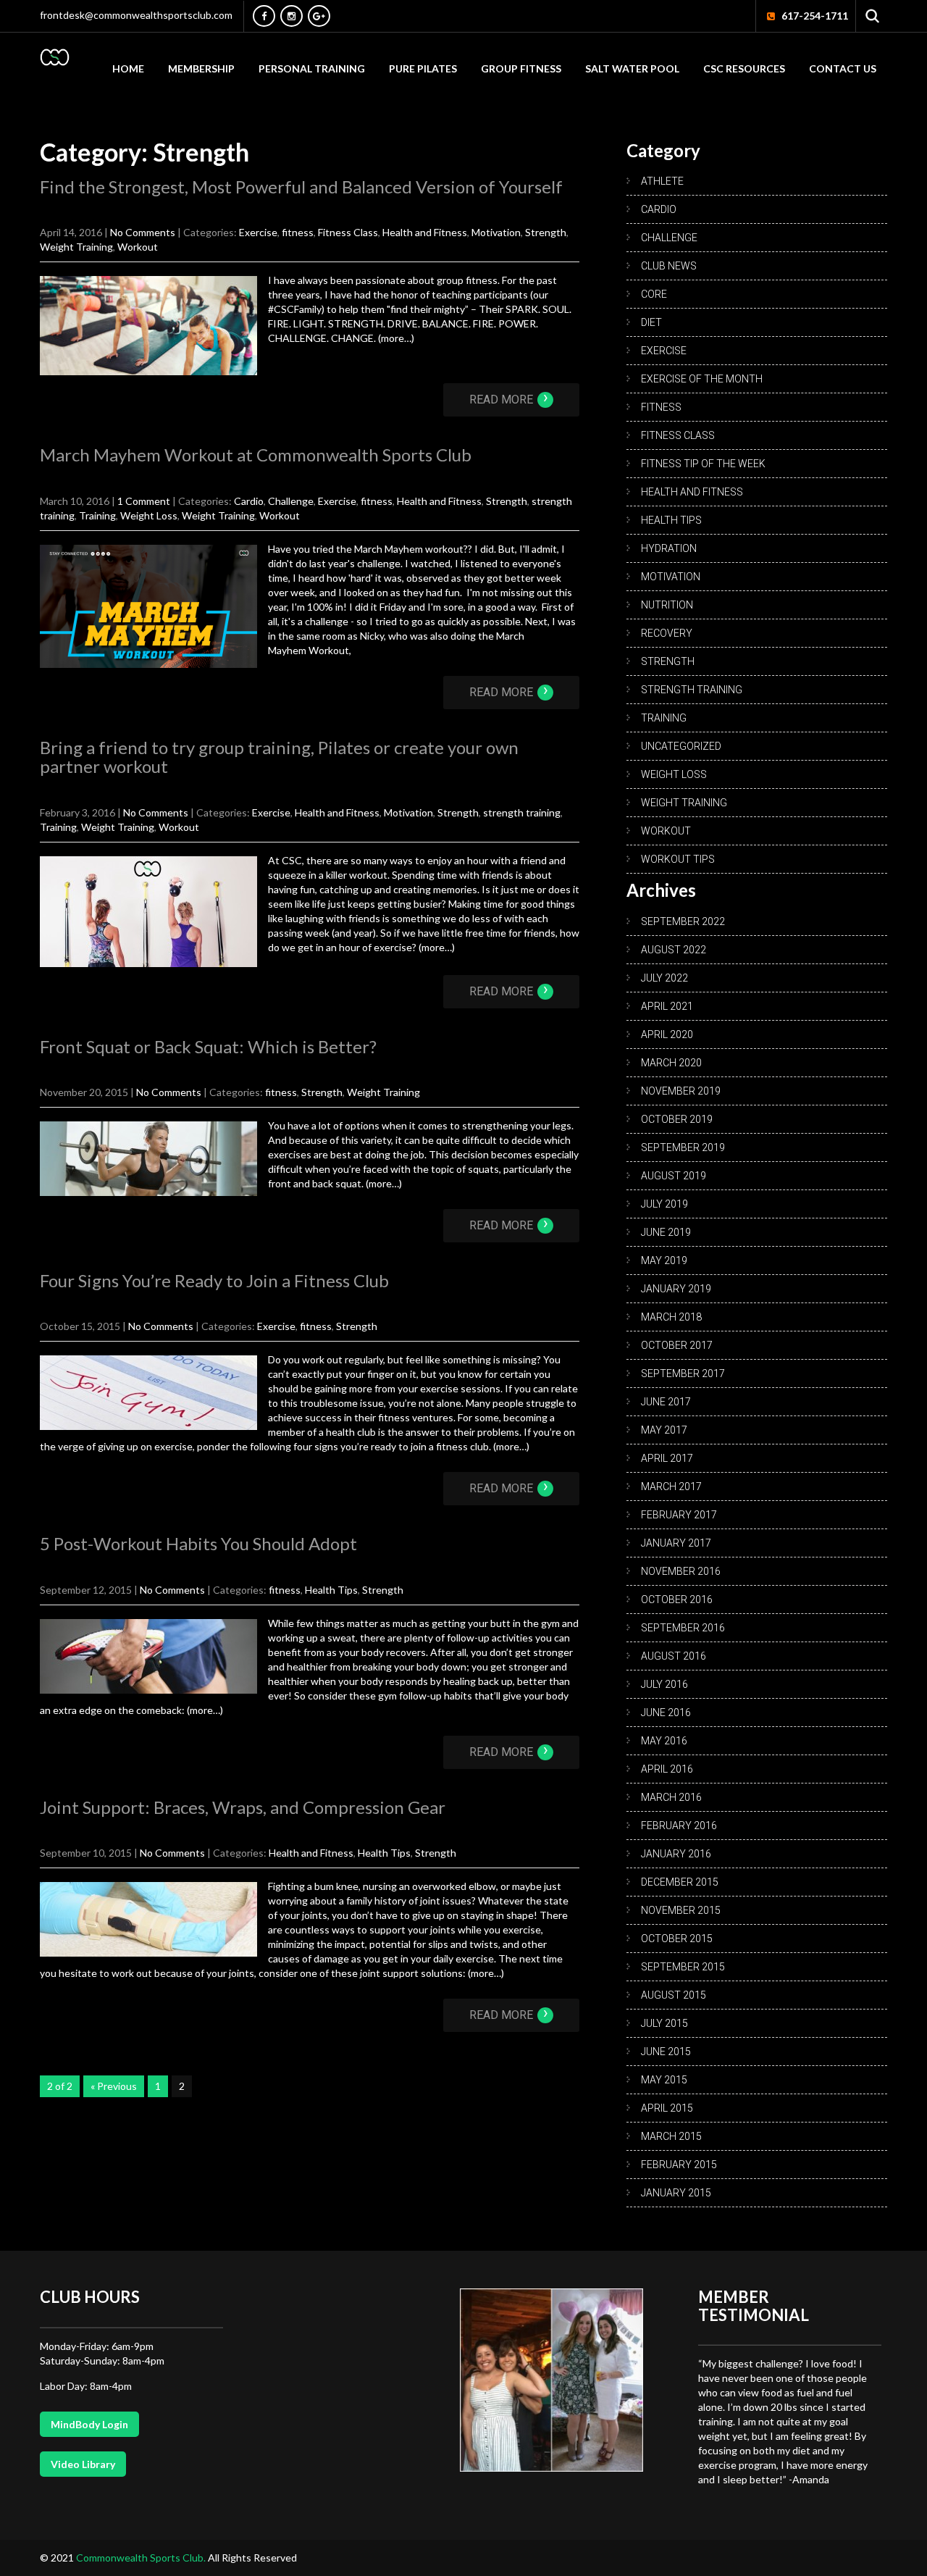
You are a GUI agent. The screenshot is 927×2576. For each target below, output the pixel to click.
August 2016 (674, 1656)
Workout (138, 247)
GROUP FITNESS (521, 68)
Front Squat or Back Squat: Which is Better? (208, 1046)
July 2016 (664, 1684)
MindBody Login (89, 2424)
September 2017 (683, 1373)
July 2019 (664, 1204)
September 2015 (683, 1967)
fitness (298, 232)
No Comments (143, 232)
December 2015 (680, 1882)
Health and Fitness (425, 232)
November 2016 (681, 1571)
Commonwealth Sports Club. (142, 2558)
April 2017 (667, 1458)
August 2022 (674, 950)
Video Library (83, 2464)
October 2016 (677, 1599)
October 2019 (677, 1119)
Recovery (667, 633)
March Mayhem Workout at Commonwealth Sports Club (256, 455)
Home (128, 68)
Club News (669, 266)
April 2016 (667, 1769)
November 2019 (681, 1091)
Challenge (291, 501)
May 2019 (664, 1260)
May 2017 (664, 1430)
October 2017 (677, 1345)
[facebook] (264, 16)
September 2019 (683, 1147)
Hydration (669, 548)
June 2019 (666, 1232)
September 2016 (683, 1628)
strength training (522, 812)
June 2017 (666, 1402)
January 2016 (676, 1854)
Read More (509, 400)
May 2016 (664, 1741)
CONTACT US (843, 68)
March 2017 (671, 1486)
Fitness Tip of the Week (703, 464)
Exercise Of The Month (702, 379)
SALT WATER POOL (632, 68)
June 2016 (666, 1713)
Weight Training (76, 247)
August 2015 (674, 1995)
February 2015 (679, 2165)
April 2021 (667, 1006)
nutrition (667, 605)
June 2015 (666, 2052)
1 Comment (144, 501)
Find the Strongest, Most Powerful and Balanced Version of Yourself (301, 187)
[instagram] (291, 16)
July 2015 (664, 2023)
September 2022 (683, 921)
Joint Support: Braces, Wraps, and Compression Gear (243, 1807)
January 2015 (676, 2193)
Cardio (249, 501)
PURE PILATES (423, 68)
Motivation (496, 232)
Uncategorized (681, 746)
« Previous (114, 2086)
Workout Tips (678, 859)
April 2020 (667, 1034)
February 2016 (679, 1826)
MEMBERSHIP (201, 68)
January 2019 (676, 1289)
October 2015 (677, 1939)
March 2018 (671, 1317)
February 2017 (679, 1515)
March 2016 (671, 1797)
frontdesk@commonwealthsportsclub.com (136, 15)
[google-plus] (319, 16)
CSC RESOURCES (744, 68)
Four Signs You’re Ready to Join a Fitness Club (214, 1280)
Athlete (662, 181)
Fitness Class (348, 232)
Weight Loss (149, 515)
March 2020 (671, 1063)
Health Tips (331, 1590)
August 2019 (674, 1176)
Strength (546, 232)
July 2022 (664, 978)
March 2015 (671, 2136)
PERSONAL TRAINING (312, 68)
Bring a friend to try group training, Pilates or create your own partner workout (279, 757)
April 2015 (667, 2108)
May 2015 (664, 2080)
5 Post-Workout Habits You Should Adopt (198, 1543)
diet (651, 322)
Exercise (258, 232)
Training (97, 515)
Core (654, 294)
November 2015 (681, 1910)
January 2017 (676, 1543)
